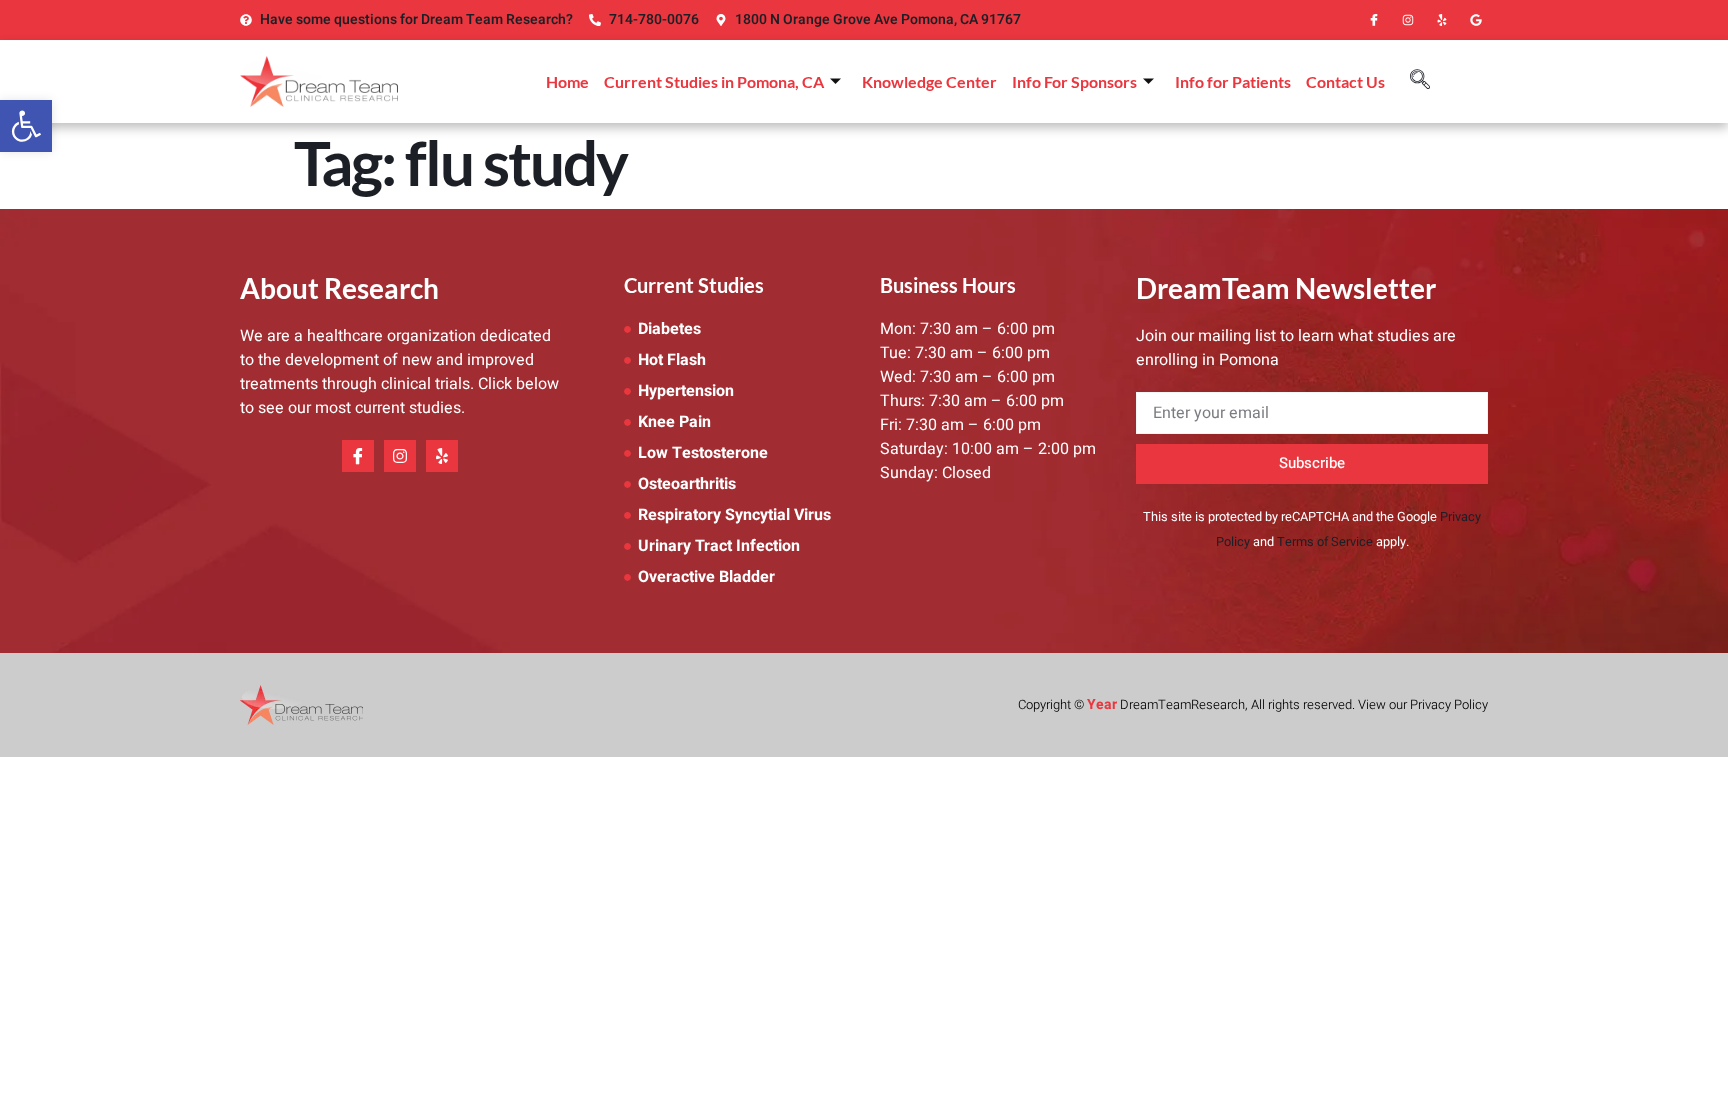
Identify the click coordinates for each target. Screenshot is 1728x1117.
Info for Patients (1233, 81)
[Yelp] (1442, 20)
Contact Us (1345, 81)
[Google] (1476, 20)
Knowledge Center (929, 81)
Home (567, 81)
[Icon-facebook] (1374, 20)
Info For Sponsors (1074, 81)
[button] (26, 126)
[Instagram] (1408, 20)
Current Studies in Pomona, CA (714, 81)
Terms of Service (1325, 542)
